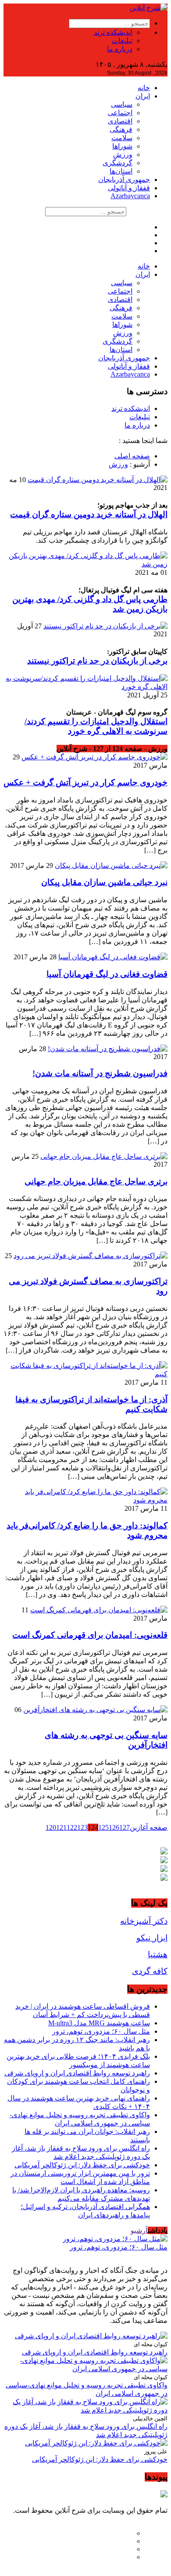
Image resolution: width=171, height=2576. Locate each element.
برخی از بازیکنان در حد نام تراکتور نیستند (97, 661)
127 (125, 1827)
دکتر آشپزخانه (144, 1921)
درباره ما (120, 49)
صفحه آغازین (149, 1827)
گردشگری (118, 163)
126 (114, 1827)
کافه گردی (150, 1971)
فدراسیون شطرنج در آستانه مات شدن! (100, 1073)
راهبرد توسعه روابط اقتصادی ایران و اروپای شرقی (77, 2073)
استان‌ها (121, 171)
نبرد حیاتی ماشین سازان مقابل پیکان (104, 882)
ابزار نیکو (152, 1938)
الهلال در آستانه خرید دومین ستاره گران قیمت (89, 514)
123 (82, 1827)
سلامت (122, 138)
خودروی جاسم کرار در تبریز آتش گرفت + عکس (85, 782)
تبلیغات (122, 41)
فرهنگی (121, 129)
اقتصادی (120, 121)
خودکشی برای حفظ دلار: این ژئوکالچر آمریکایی (82, 2165)
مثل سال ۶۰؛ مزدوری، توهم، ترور (101, 2031)
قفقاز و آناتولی (129, 188)
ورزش (123, 154)
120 (51, 1827)
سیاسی (122, 104)
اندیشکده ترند (113, 32)
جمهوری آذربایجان (124, 180)
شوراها (122, 146)
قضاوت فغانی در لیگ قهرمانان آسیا (107, 974)
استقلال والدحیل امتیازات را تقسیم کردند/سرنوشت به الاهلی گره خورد (96, 726)
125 (103, 1827)
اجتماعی (120, 113)
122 (72, 1827)
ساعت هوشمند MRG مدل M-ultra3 (99, 2023)
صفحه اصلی (132, 456)
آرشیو (139, 2230)
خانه (144, 88)
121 (61, 1827)
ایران (143, 96)
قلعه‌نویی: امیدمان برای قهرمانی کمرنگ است (90, 1635)
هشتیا (158, 1954)
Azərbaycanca (130, 196)
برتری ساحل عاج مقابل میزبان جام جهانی (96, 1181)
